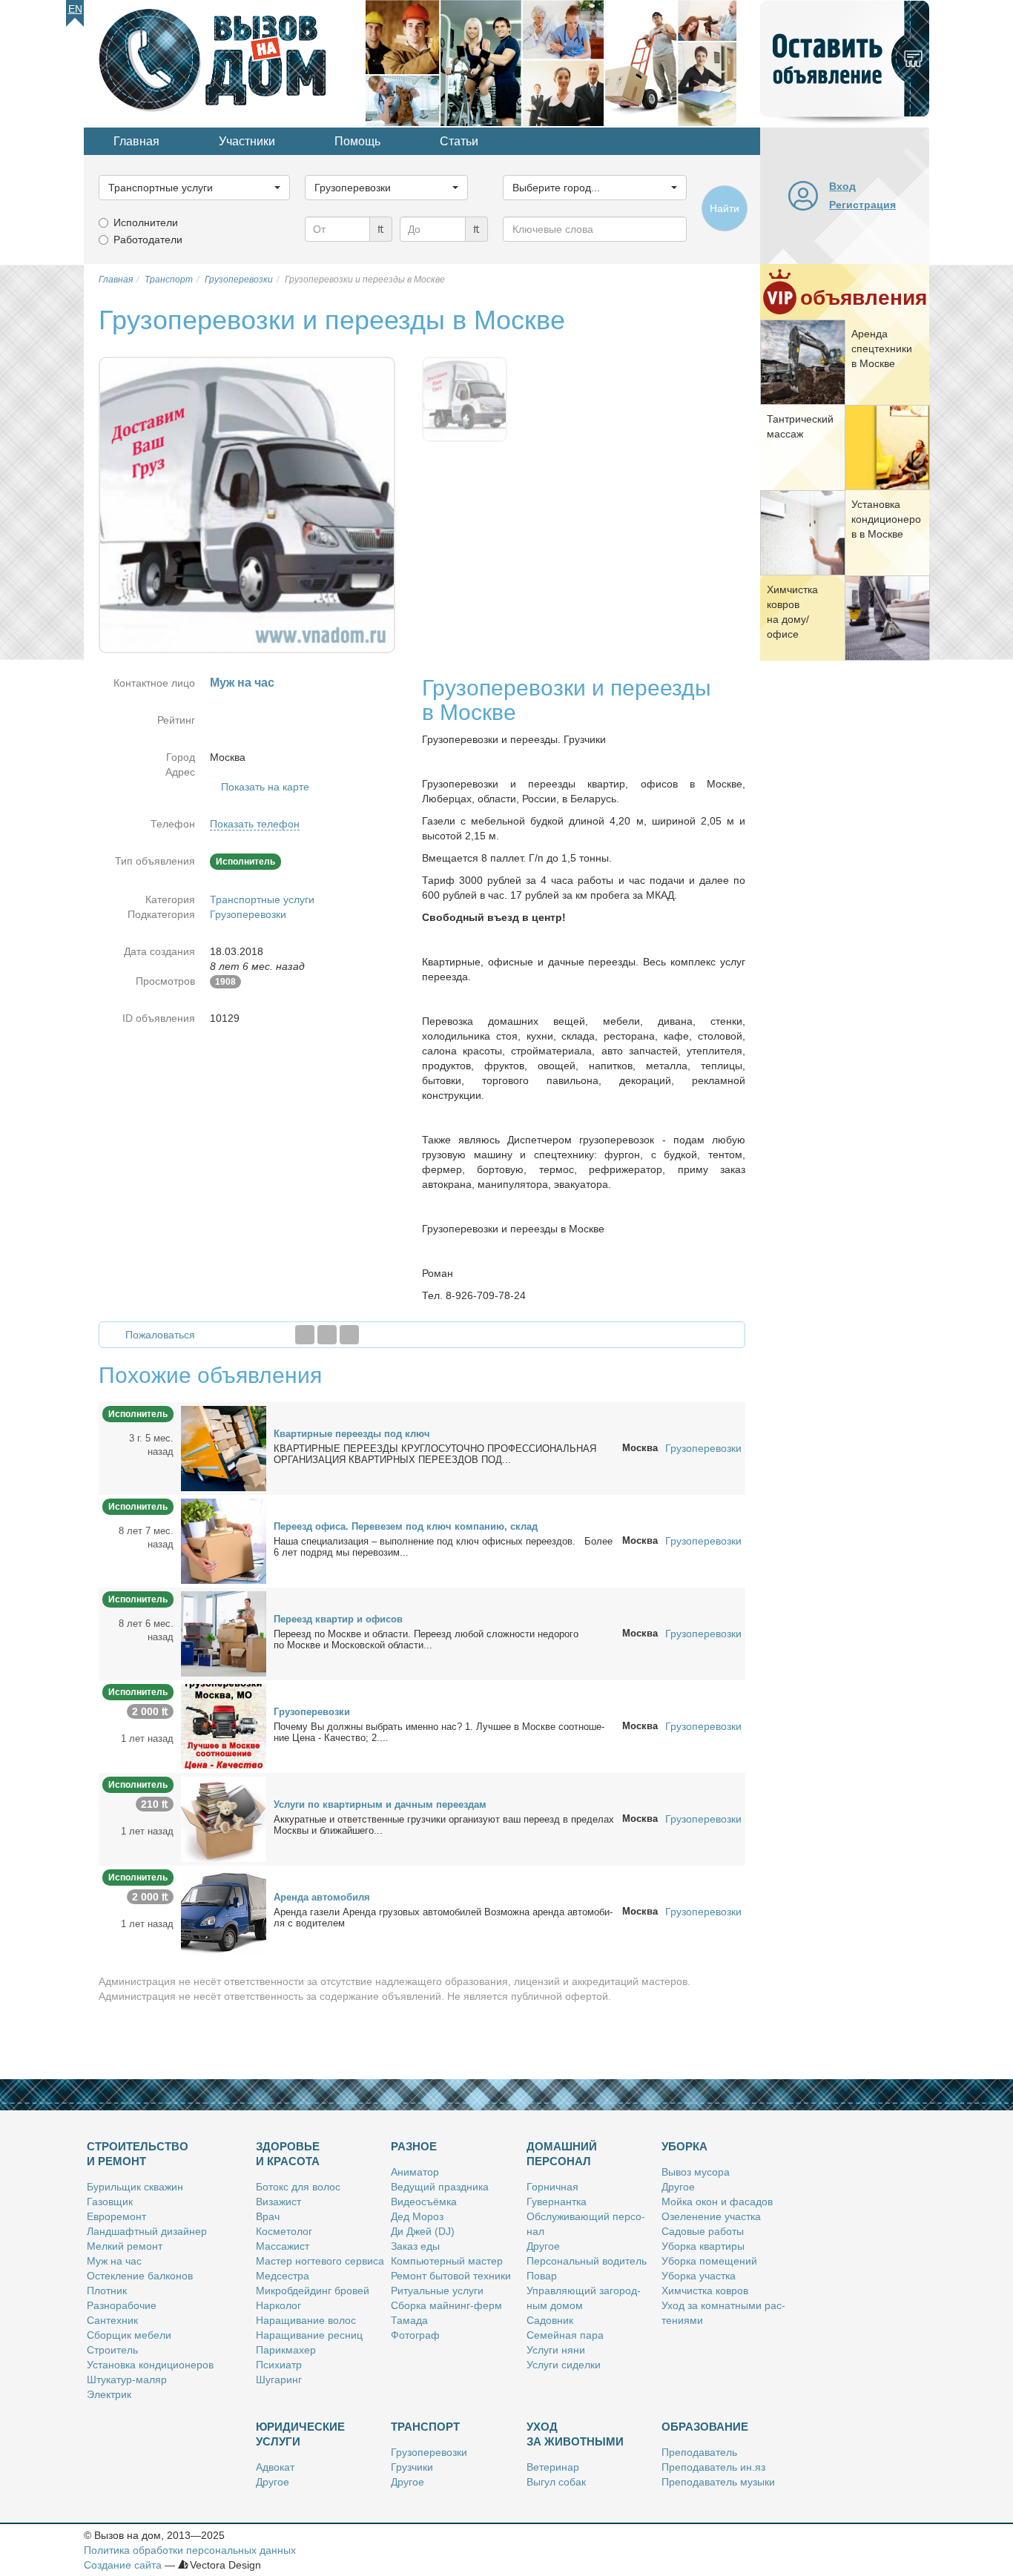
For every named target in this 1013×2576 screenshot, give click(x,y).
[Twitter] (327, 1335)
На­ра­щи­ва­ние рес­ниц (309, 2335)
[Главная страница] (225, 62)
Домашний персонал (562, 2154)
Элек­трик (109, 2394)
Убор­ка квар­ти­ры (703, 2246)
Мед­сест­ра (283, 2276)
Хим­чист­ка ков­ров (705, 2291)
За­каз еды (415, 2246)
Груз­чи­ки (412, 2467)
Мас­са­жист (283, 2246)
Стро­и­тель (112, 2350)
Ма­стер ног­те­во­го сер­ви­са (320, 2261)
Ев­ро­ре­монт (116, 2216)
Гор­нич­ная (552, 2187)
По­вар (542, 2276)
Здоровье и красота (288, 2154)
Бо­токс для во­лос (298, 2187)
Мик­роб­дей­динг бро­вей (313, 2291)
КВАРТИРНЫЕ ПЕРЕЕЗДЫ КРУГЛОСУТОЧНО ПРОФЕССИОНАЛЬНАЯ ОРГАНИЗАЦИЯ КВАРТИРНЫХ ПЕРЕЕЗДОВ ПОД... (435, 1454)
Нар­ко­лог (278, 2305)
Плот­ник (107, 2291)
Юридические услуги (300, 2434)
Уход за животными (575, 2434)
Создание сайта (123, 2565)
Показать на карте (265, 787)
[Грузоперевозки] (224, 1725)
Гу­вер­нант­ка (557, 2202)
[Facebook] (305, 1335)
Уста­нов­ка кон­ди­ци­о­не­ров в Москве (886, 519)
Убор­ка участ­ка (699, 2276)
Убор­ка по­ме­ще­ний (709, 2261)
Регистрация (862, 205)
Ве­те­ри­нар (553, 2467)
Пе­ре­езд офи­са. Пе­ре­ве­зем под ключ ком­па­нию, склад (406, 1526)
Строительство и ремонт (138, 2154)
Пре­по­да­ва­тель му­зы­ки (718, 2482)
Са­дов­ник (550, 2320)
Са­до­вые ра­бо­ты (703, 2231)
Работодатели (148, 240)
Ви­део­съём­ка (424, 2202)
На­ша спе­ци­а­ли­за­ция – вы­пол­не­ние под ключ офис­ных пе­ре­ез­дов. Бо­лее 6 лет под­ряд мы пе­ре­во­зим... (443, 1547)
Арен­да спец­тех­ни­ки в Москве (882, 349)
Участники (247, 141)
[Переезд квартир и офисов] (224, 1633)
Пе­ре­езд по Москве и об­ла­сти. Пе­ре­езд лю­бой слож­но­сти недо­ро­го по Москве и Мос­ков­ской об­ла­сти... (426, 1639)
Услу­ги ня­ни (556, 2350)
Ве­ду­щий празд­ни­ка (440, 2187)
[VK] (349, 1335)
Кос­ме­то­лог (284, 2231)
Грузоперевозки (248, 914)
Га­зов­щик (110, 2202)
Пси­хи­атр (279, 2365)
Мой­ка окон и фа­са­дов (717, 2202)
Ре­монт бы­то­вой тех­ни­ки (451, 2276)
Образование (705, 2427)
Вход (842, 186)
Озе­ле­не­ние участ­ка (711, 2216)
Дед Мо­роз (417, 2216)
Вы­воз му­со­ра (696, 2172)
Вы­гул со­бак (556, 2482)
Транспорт (425, 2427)
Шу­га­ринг (279, 2380)
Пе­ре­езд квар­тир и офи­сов (338, 1619)
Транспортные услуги (262, 899)
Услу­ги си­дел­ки (564, 2365)
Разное (414, 2146)
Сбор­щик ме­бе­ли (129, 2335)
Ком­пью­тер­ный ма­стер (447, 2261)
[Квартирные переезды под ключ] (224, 1447)
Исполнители (146, 222)
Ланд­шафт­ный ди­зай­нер (147, 2231)
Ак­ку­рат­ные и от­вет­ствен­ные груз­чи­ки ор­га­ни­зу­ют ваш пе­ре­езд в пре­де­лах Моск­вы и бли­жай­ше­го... (444, 1825)
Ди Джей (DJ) (423, 2231)
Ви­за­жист (278, 2202)
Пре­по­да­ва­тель (699, 2452)
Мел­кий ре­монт (125, 2246)
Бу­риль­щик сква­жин (135, 2187)
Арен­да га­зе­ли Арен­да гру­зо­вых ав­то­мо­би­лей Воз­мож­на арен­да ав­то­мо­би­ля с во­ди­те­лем (443, 1918)
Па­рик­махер (286, 2350)
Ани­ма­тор (415, 2172)
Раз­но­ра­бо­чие (122, 2305)
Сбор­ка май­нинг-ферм (446, 2305)
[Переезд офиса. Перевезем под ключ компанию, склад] (224, 1540)
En (75, 9)
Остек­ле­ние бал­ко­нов (140, 2276)
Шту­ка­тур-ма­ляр (127, 2380)
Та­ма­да (409, 2320)
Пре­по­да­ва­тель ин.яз (713, 2467)
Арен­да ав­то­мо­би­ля (322, 1897)
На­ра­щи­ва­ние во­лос (306, 2320)
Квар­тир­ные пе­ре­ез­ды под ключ (352, 1434)
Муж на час (114, 2261)
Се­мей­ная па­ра (565, 2335)
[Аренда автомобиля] (224, 1911)
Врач (268, 2216)
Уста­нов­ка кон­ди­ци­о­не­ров (150, 2365)
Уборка (684, 2146)
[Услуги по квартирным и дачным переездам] (224, 1818)
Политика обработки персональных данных (190, 2550)
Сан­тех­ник (112, 2320)
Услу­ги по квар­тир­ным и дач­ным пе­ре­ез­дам (380, 1804)
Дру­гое (543, 2246)
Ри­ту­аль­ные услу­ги (437, 2291)
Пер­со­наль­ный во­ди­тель (587, 2261)
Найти (725, 208)
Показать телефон (255, 824)
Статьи (459, 141)
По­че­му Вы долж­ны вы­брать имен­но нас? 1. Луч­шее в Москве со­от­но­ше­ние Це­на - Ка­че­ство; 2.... (439, 1732)
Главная (136, 141)
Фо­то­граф (415, 2335)
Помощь (357, 141)
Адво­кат (275, 2467)
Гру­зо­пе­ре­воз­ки (312, 1712)
